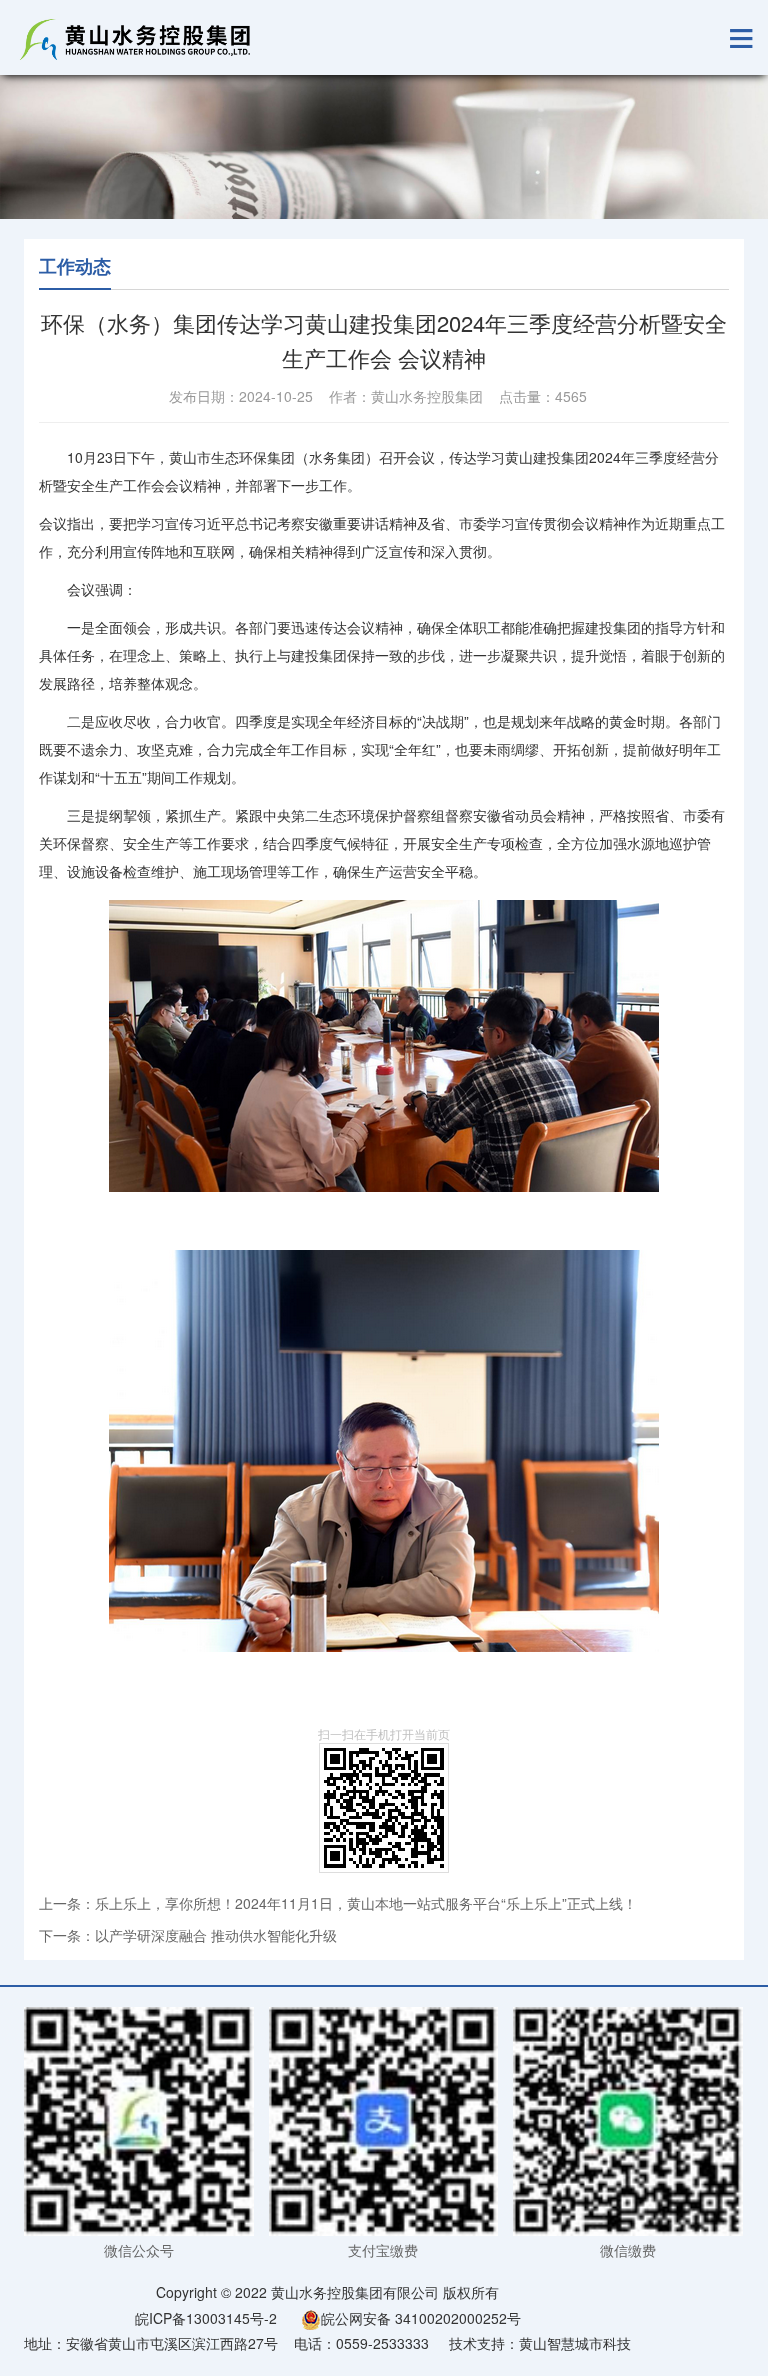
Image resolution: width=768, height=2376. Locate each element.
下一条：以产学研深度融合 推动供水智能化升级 (188, 1935)
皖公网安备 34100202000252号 (421, 2318)
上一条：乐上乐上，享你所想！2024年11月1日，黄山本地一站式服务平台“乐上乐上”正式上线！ (338, 1903)
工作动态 (75, 266)
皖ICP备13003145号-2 (206, 2318)
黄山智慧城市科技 (575, 2343)
